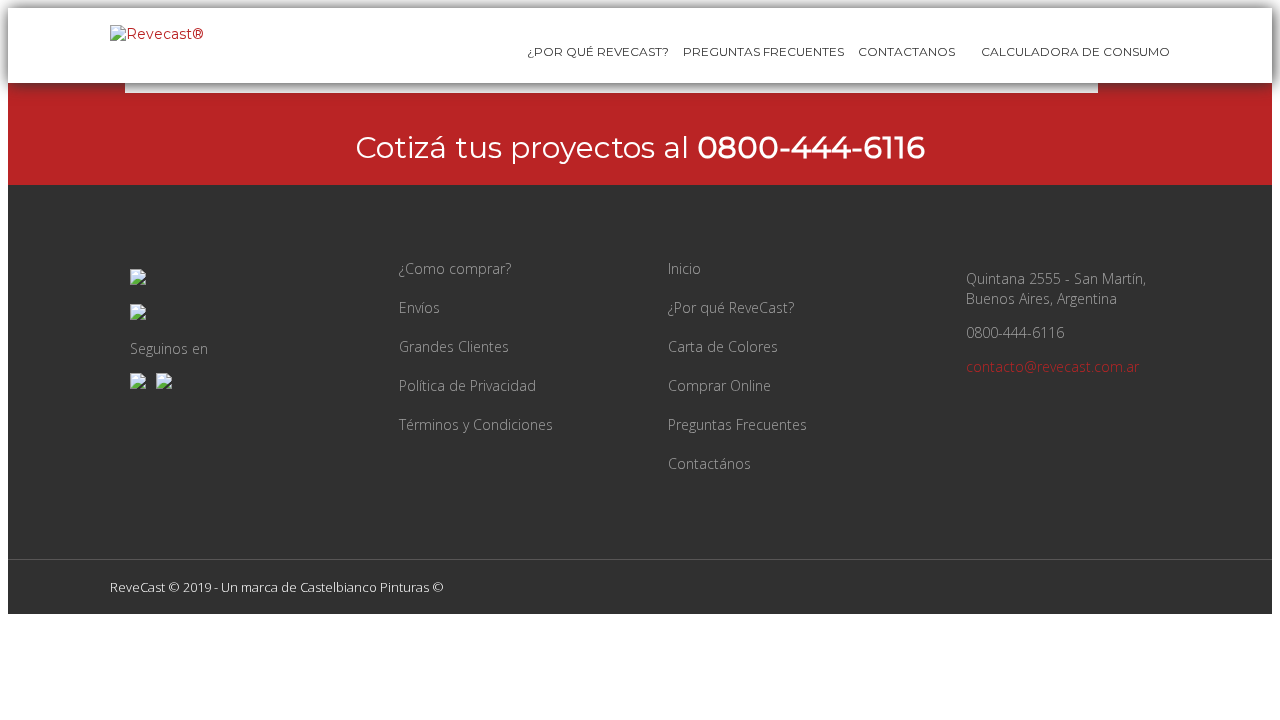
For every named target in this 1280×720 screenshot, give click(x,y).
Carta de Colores (723, 346)
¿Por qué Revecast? (598, 51)
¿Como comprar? (455, 268)
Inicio (684, 268)
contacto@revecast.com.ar (1052, 366)
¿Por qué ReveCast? (731, 307)
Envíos (419, 307)
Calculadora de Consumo (1074, 51)
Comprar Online (719, 385)
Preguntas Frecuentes (763, 51)
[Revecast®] (157, 34)
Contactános (709, 463)
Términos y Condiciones (476, 424)
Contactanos (906, 51)
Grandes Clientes (454, 346)
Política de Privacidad (467, 385)
